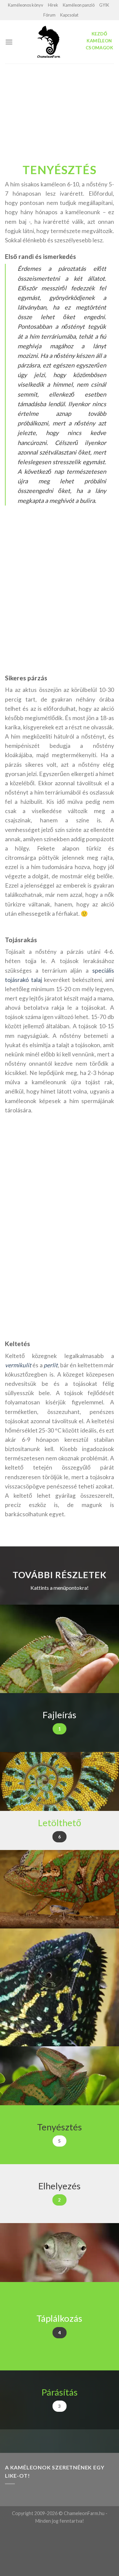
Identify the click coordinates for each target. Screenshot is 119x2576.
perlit (51, 1365)
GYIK (104, 5)
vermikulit (18, 1365)
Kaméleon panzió (79, 5)
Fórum (49, 15)
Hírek (53, 5)
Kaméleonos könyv (26, 5)
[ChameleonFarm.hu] (49, 42)
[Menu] (9, 42)
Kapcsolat (69, 15)
